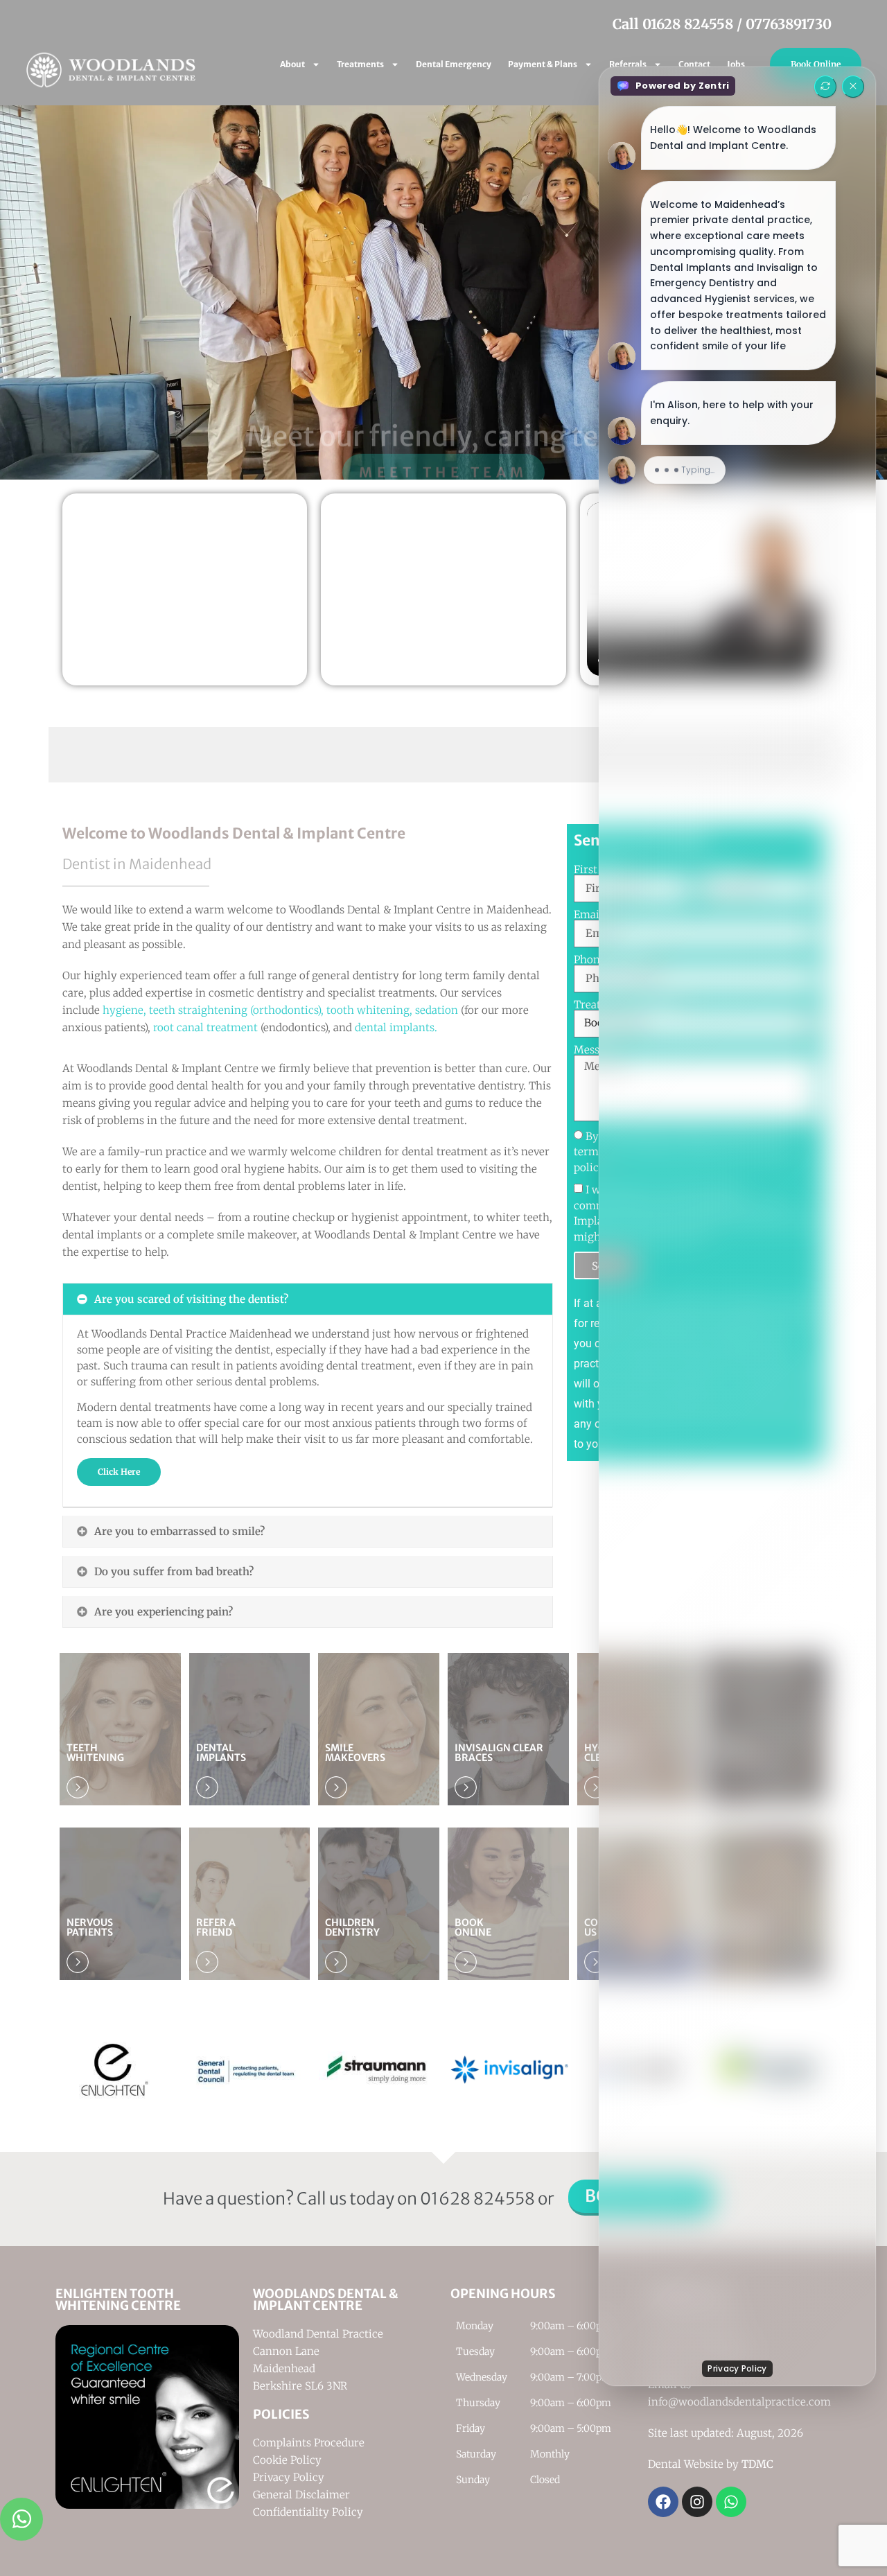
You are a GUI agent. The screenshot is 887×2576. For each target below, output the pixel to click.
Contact (694, 64)
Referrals (628, 64)
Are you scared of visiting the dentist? (191, 1299)
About (292, 64)
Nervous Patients (90, 1927)
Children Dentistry (352, 1927)
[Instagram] (697, 2502)
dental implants (395, 1027)
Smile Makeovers (355, 1753)
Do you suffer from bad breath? (174, 1571)
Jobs (736, 64)
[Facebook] (663, 2502)
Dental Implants (221, 1753)
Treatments (360, 64)
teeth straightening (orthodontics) (235, 1010)
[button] (21, 292)
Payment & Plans (543, 64)
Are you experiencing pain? (164, 1612)
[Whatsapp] (731, 2502)
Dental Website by (711, 2464)
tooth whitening (368, 1010)
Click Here (119, 1472)
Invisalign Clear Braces (499, 1753)
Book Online (816, 64)
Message (595, 1050)
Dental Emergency (454, 64)
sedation (437, 1010)
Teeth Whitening (95, 1753)
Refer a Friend (216, 1927)
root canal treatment (205, 1027)
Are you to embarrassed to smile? (179, 1531)
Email (590, 914)
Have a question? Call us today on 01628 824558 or (359, 2199)
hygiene (123, 1010)
